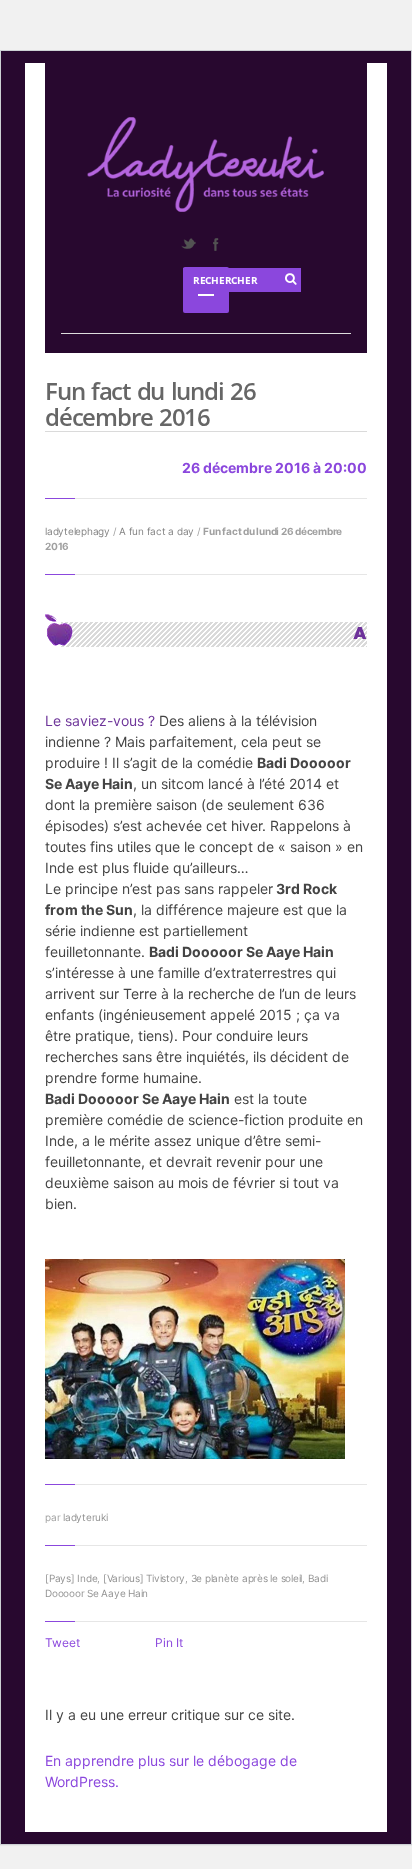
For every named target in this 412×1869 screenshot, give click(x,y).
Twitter (188, 244)
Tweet (62, 1642)
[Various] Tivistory (144, 1578)
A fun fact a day (156, 531)
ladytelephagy (77, 531)
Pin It (169, 1642)
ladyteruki (85, 1517)
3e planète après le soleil (247, 1578)
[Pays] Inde (71, 1578)
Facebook (215, 244)
